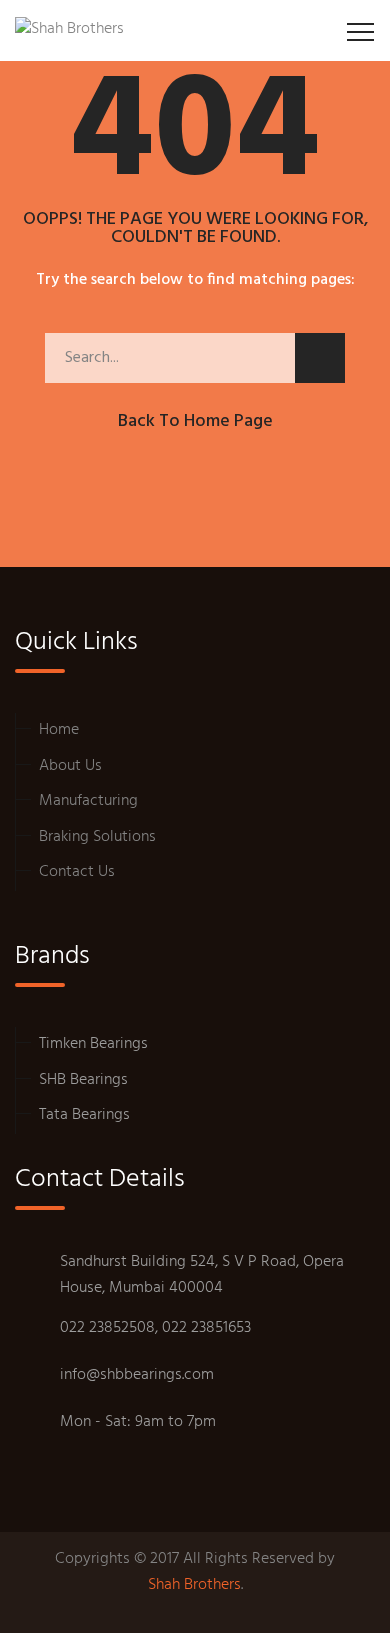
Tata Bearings (84, 1115)
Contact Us (77, 872)
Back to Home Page (195, 421)
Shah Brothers (194, 1585)
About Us (70, 766)
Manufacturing (88, 801)
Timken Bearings (93, 1044)
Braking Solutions (97, 837)
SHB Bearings (83, 1080)
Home (59, 730)
